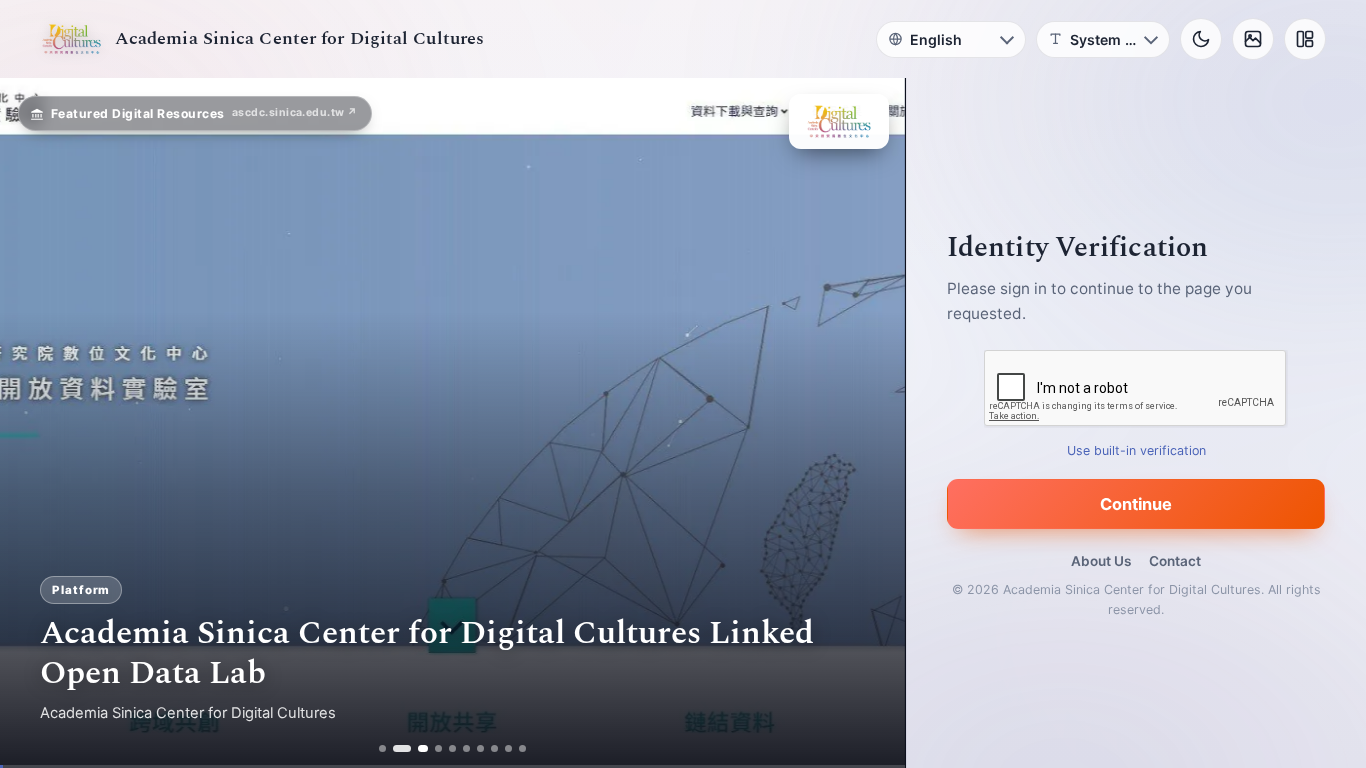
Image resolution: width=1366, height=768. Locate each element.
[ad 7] (481, 748)
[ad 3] (418, 748)
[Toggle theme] (1201, 39)
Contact (1175, 561)
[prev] (36, 423)
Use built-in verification (1136, 450)
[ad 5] (453, 748)
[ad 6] (467, 748)
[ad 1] (382, 748)
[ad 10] (523, 748)
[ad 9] (509, 748)
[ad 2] (396, 748)
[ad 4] (439, 748)
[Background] (1253, 39)
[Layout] (1305, 39)
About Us (1101, 561)
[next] (869, 423)
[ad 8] (495, 748)
